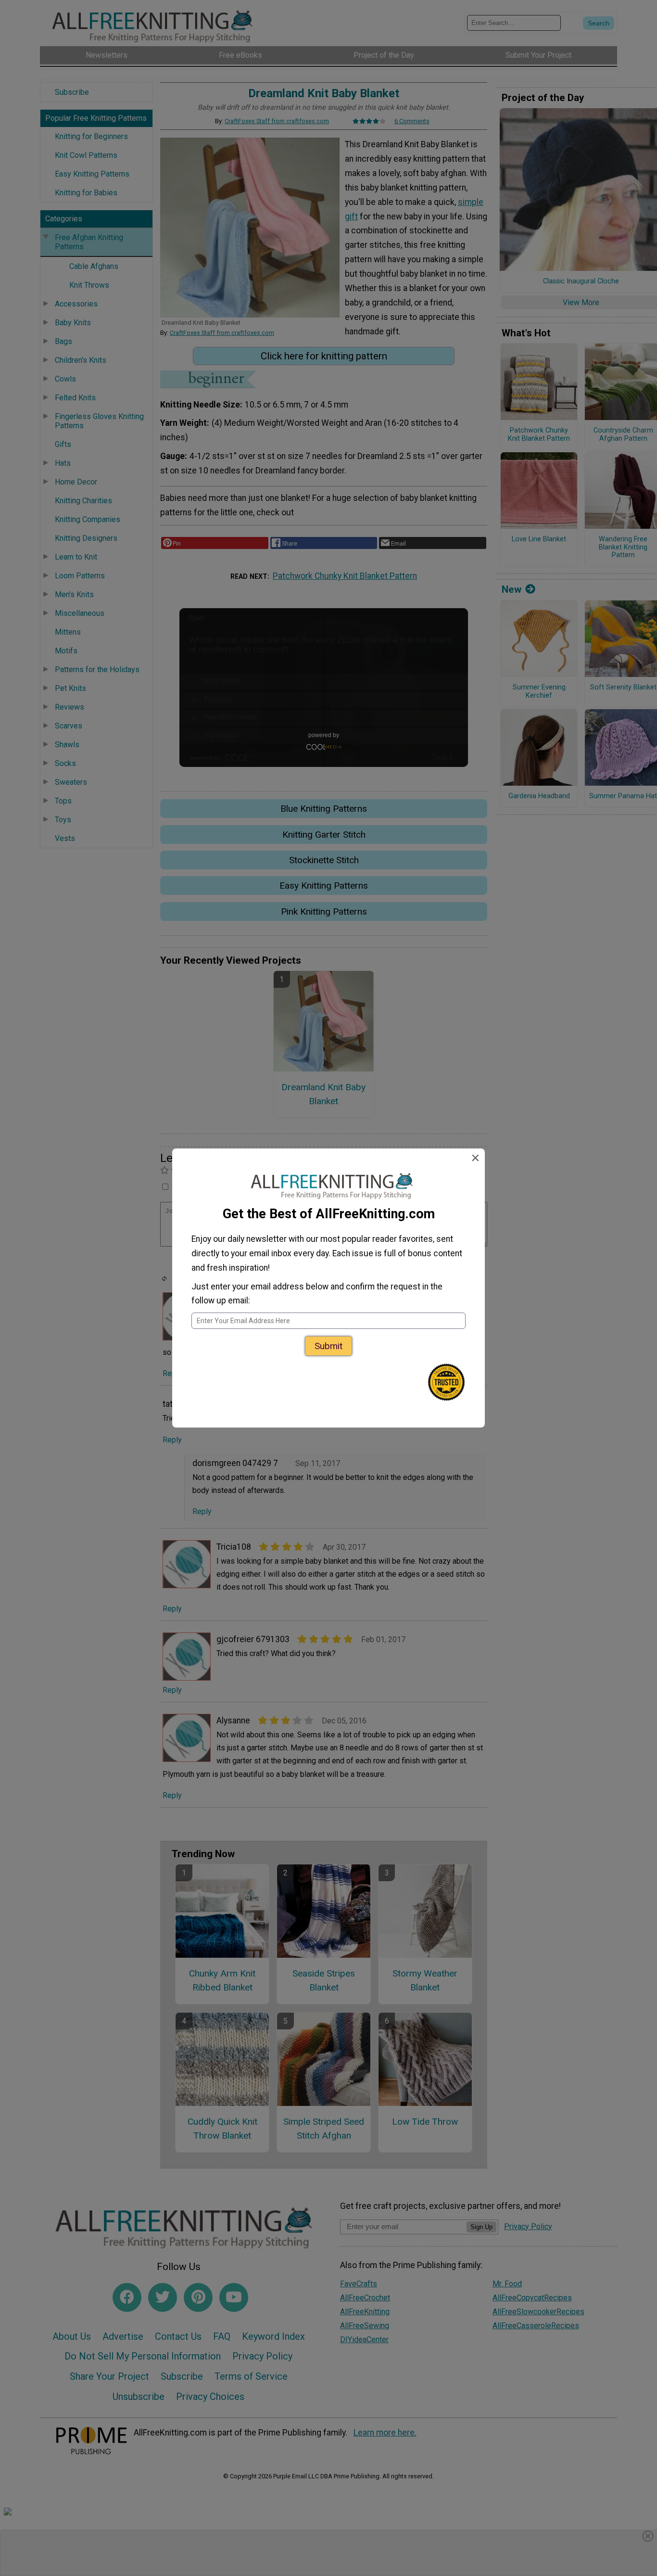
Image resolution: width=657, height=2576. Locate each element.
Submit (328, 1346)
